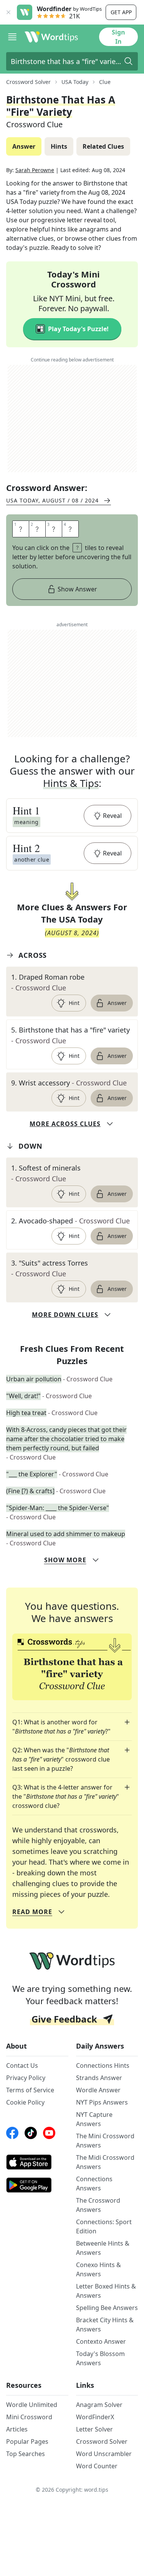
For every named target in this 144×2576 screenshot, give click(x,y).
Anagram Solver (99, 2405)
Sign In (118, 37)
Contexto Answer (101, 2341)
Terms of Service (30, 2090)
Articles (17, 2429)
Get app (121, 12)
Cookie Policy (25, 2102)
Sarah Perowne (35, 170)
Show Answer (77, 589)
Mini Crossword (29, 2417)
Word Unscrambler (104, 2454)
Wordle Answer (98, 2090)
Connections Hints (103, 2065)
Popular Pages (27, 2441)
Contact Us (22, 2065)
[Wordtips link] (51, 37)
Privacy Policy (26, 2078)
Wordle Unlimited (32, 2405)
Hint (74, 1003)
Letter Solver (94, 2429)
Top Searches (26, 2454)
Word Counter (97, 2466)
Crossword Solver (28, 82)
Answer (117, 1003)
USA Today (75, 82)
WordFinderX (95, 2417)
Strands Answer (99, 2078)
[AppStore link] (37, 2162)
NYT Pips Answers (102, 2102)
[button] (72, 816)
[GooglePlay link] (37, 2185)
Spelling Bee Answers (107, 2308)
